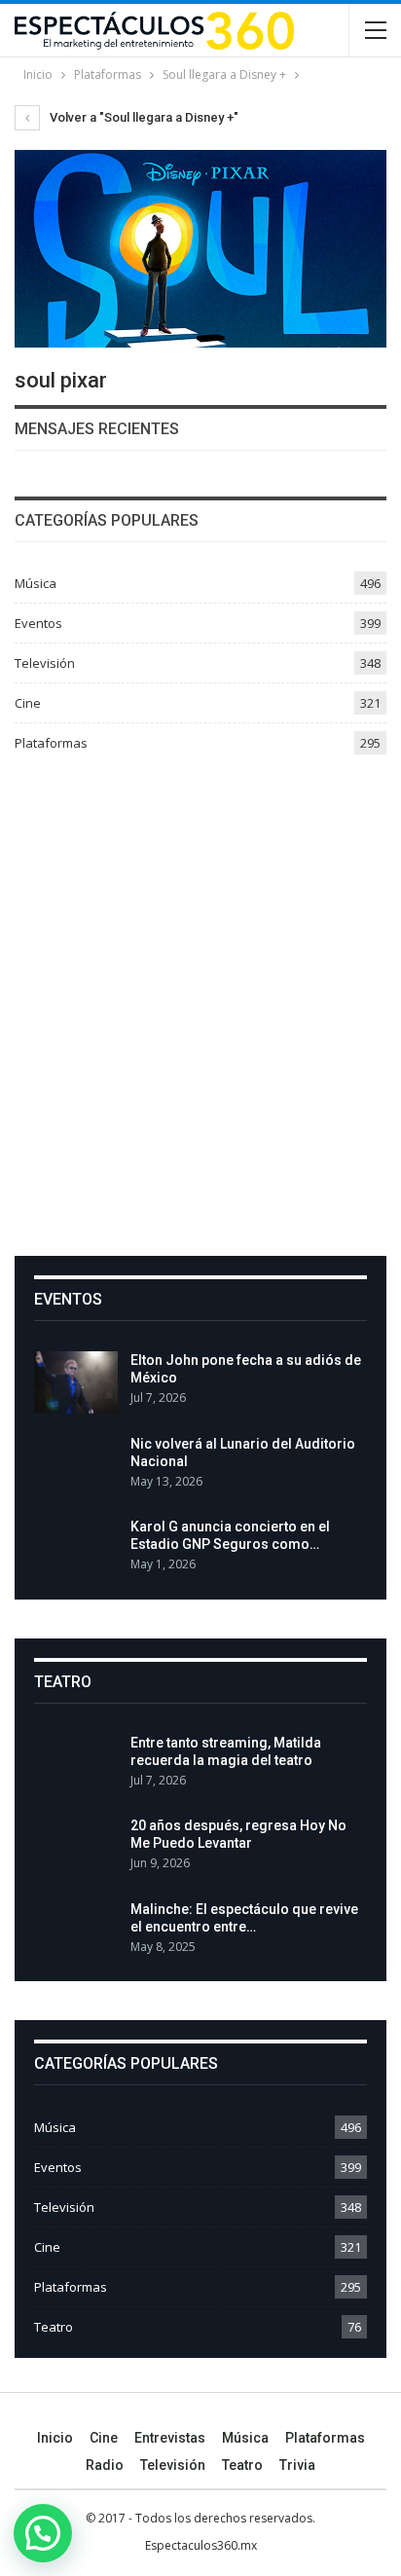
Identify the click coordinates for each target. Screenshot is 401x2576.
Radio (105, 2465)
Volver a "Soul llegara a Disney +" (143, 117)
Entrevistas (170, 2438)
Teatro (54, 2327)
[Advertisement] (200, 998)
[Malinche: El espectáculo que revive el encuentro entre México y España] (76, 1932)
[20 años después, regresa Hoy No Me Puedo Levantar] (76, 1848)
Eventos (38, 623)
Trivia (297, 2465)
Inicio (55, 2438)
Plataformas (51, 743)
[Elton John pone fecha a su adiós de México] (76, 1382)
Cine (28, 703)
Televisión (45, 663)
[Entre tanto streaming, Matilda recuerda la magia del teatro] (76, 1765)
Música (36, 583)
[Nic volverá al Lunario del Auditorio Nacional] (76, 1466)
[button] (43, 2533)
